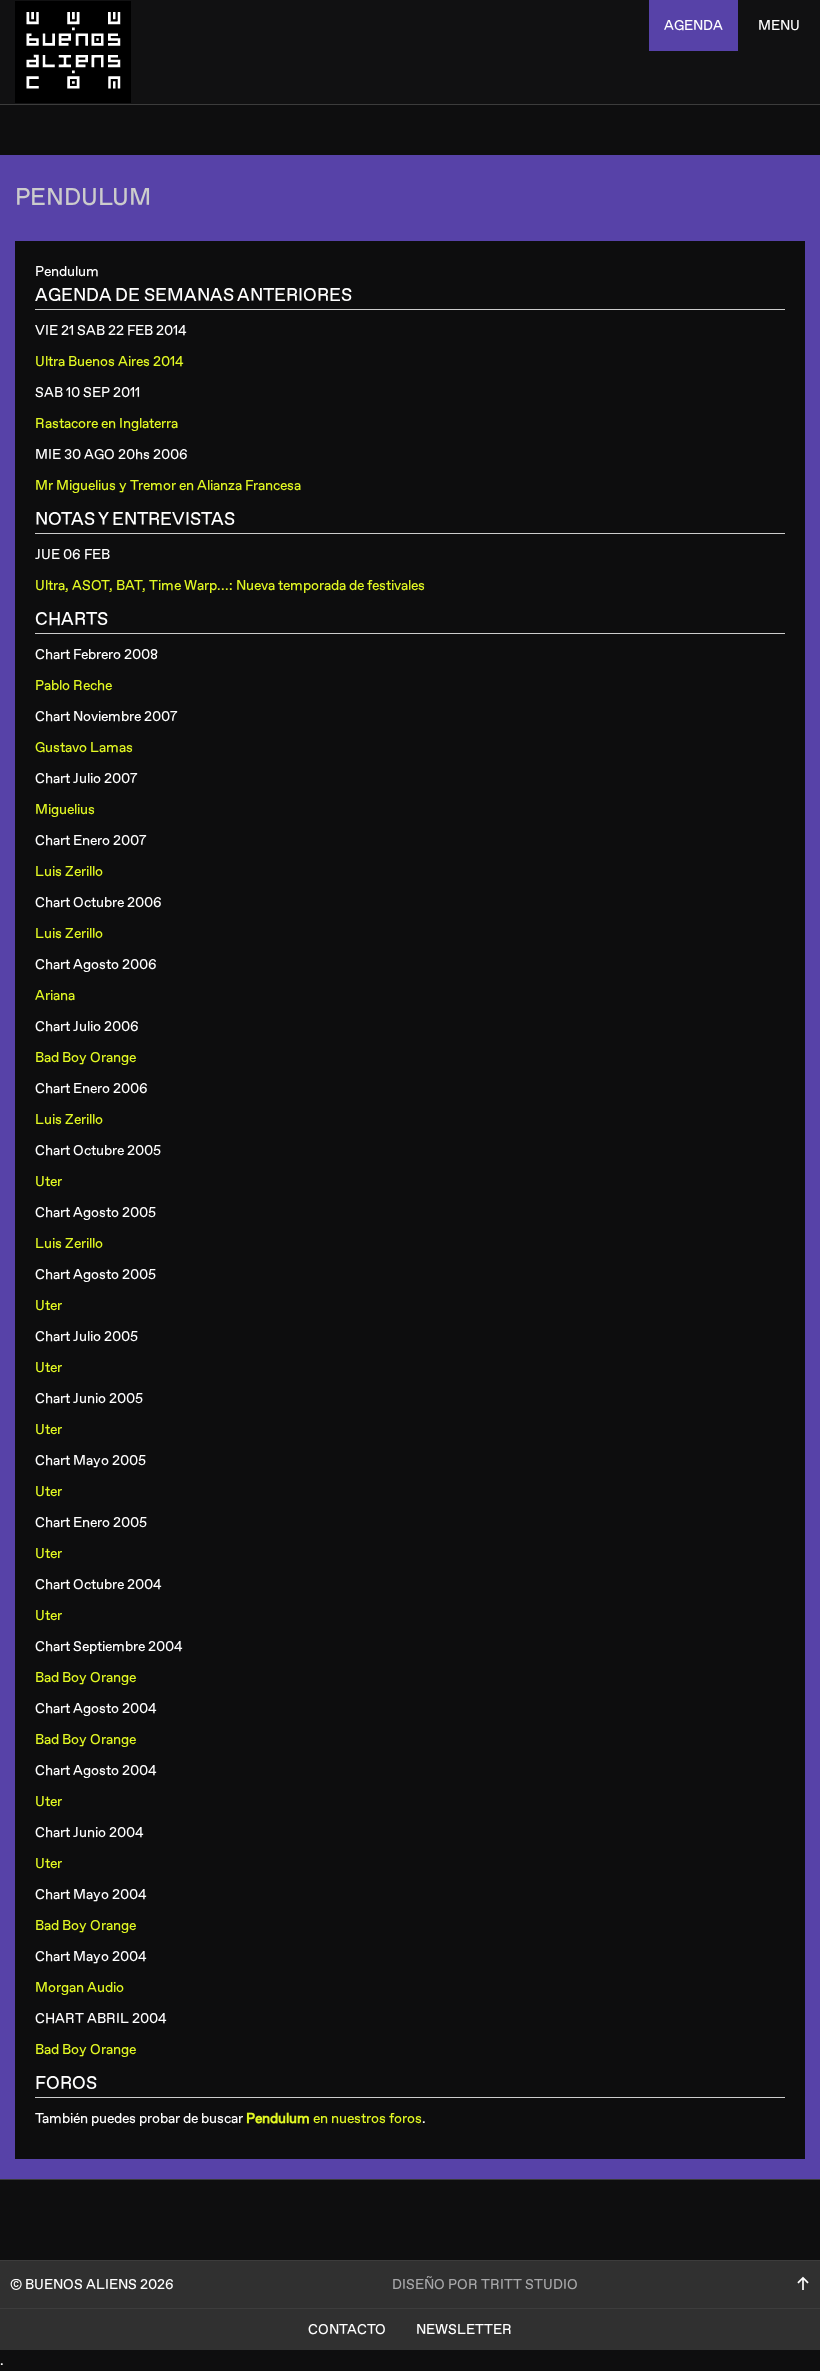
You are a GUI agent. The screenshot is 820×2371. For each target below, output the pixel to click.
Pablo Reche (73, 685)
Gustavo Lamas (84, 747)
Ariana (55, 995)
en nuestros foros (334, 2118)
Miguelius (65, 809)
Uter (48, 1181)
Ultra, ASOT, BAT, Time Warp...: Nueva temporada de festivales (230, 585)
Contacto (347, 2329)
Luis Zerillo (69, 871)
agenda (693, 25)
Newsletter (464, 2329)
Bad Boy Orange (85, 1057)
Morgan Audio (79, 1987)
